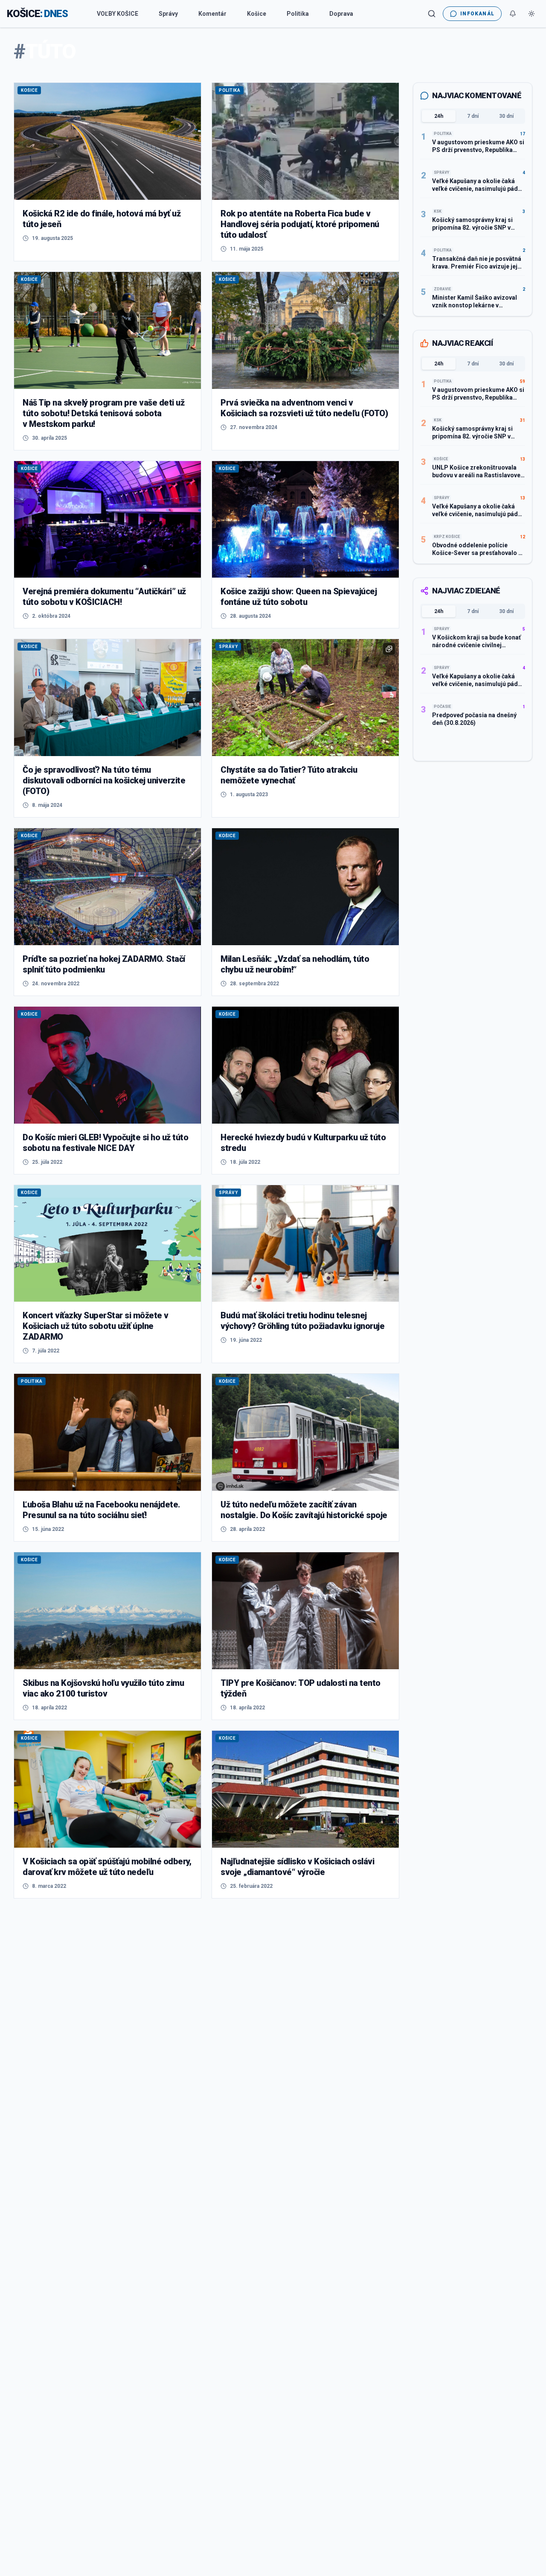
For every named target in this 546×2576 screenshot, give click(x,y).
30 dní (506, 116)
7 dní (473, 116)
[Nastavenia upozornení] (513, 14)
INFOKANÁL (477, 14)
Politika (298, 14)
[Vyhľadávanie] (432, 14)
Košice (257, 14)
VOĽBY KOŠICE (118, 14)
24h (439, 116)
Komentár (212, 14)
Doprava (341, 14)
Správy (168, 14)
